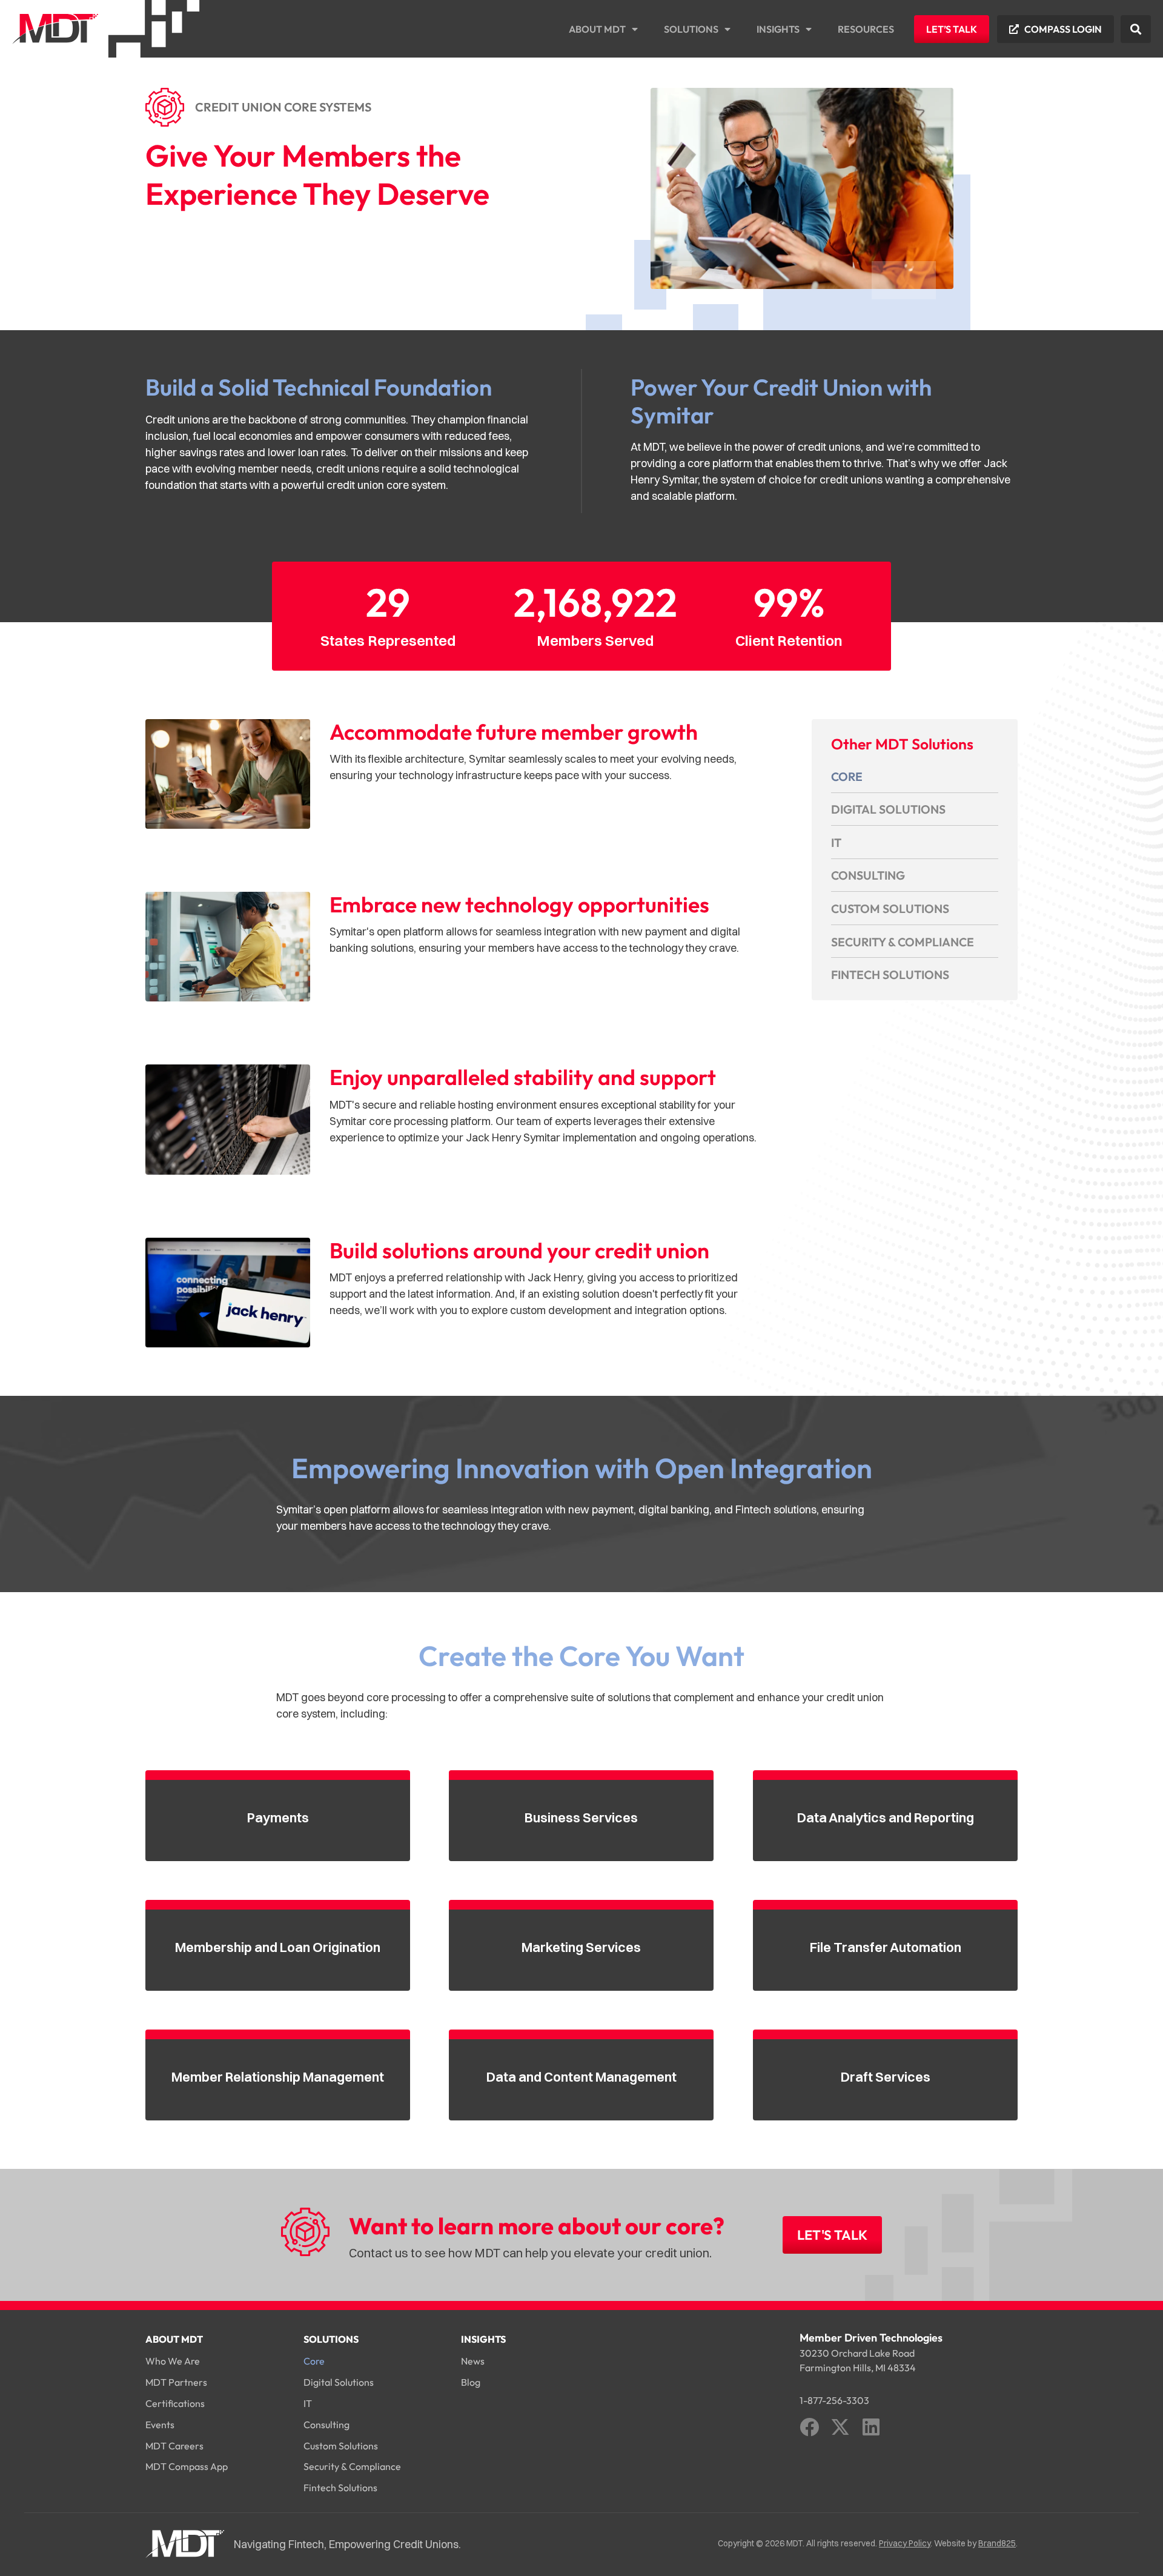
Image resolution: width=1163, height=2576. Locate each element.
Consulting (868, 875)
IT (836, 842)
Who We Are (173, 2361)
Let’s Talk (952, 29)
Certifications (175, 2403)
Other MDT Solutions (902, 744)
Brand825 (997, 2543)
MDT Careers (174, 2446)
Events (160, 2425)
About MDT (597, 29)
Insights (778, 29)
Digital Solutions (888, 809)
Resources (866, 29)
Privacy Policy (905, 2543)
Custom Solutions (890, 908)
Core (847, 776)
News (473, 2361)
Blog (471, 2382)
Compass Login (1063, 29)
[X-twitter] (840, 2427)
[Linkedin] (871, 2427)
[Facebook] (809, 2427)
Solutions (691, 29)
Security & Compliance (903, 942)
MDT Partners (176, 2382)
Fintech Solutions (890, 974)
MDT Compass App (187, 2466)
